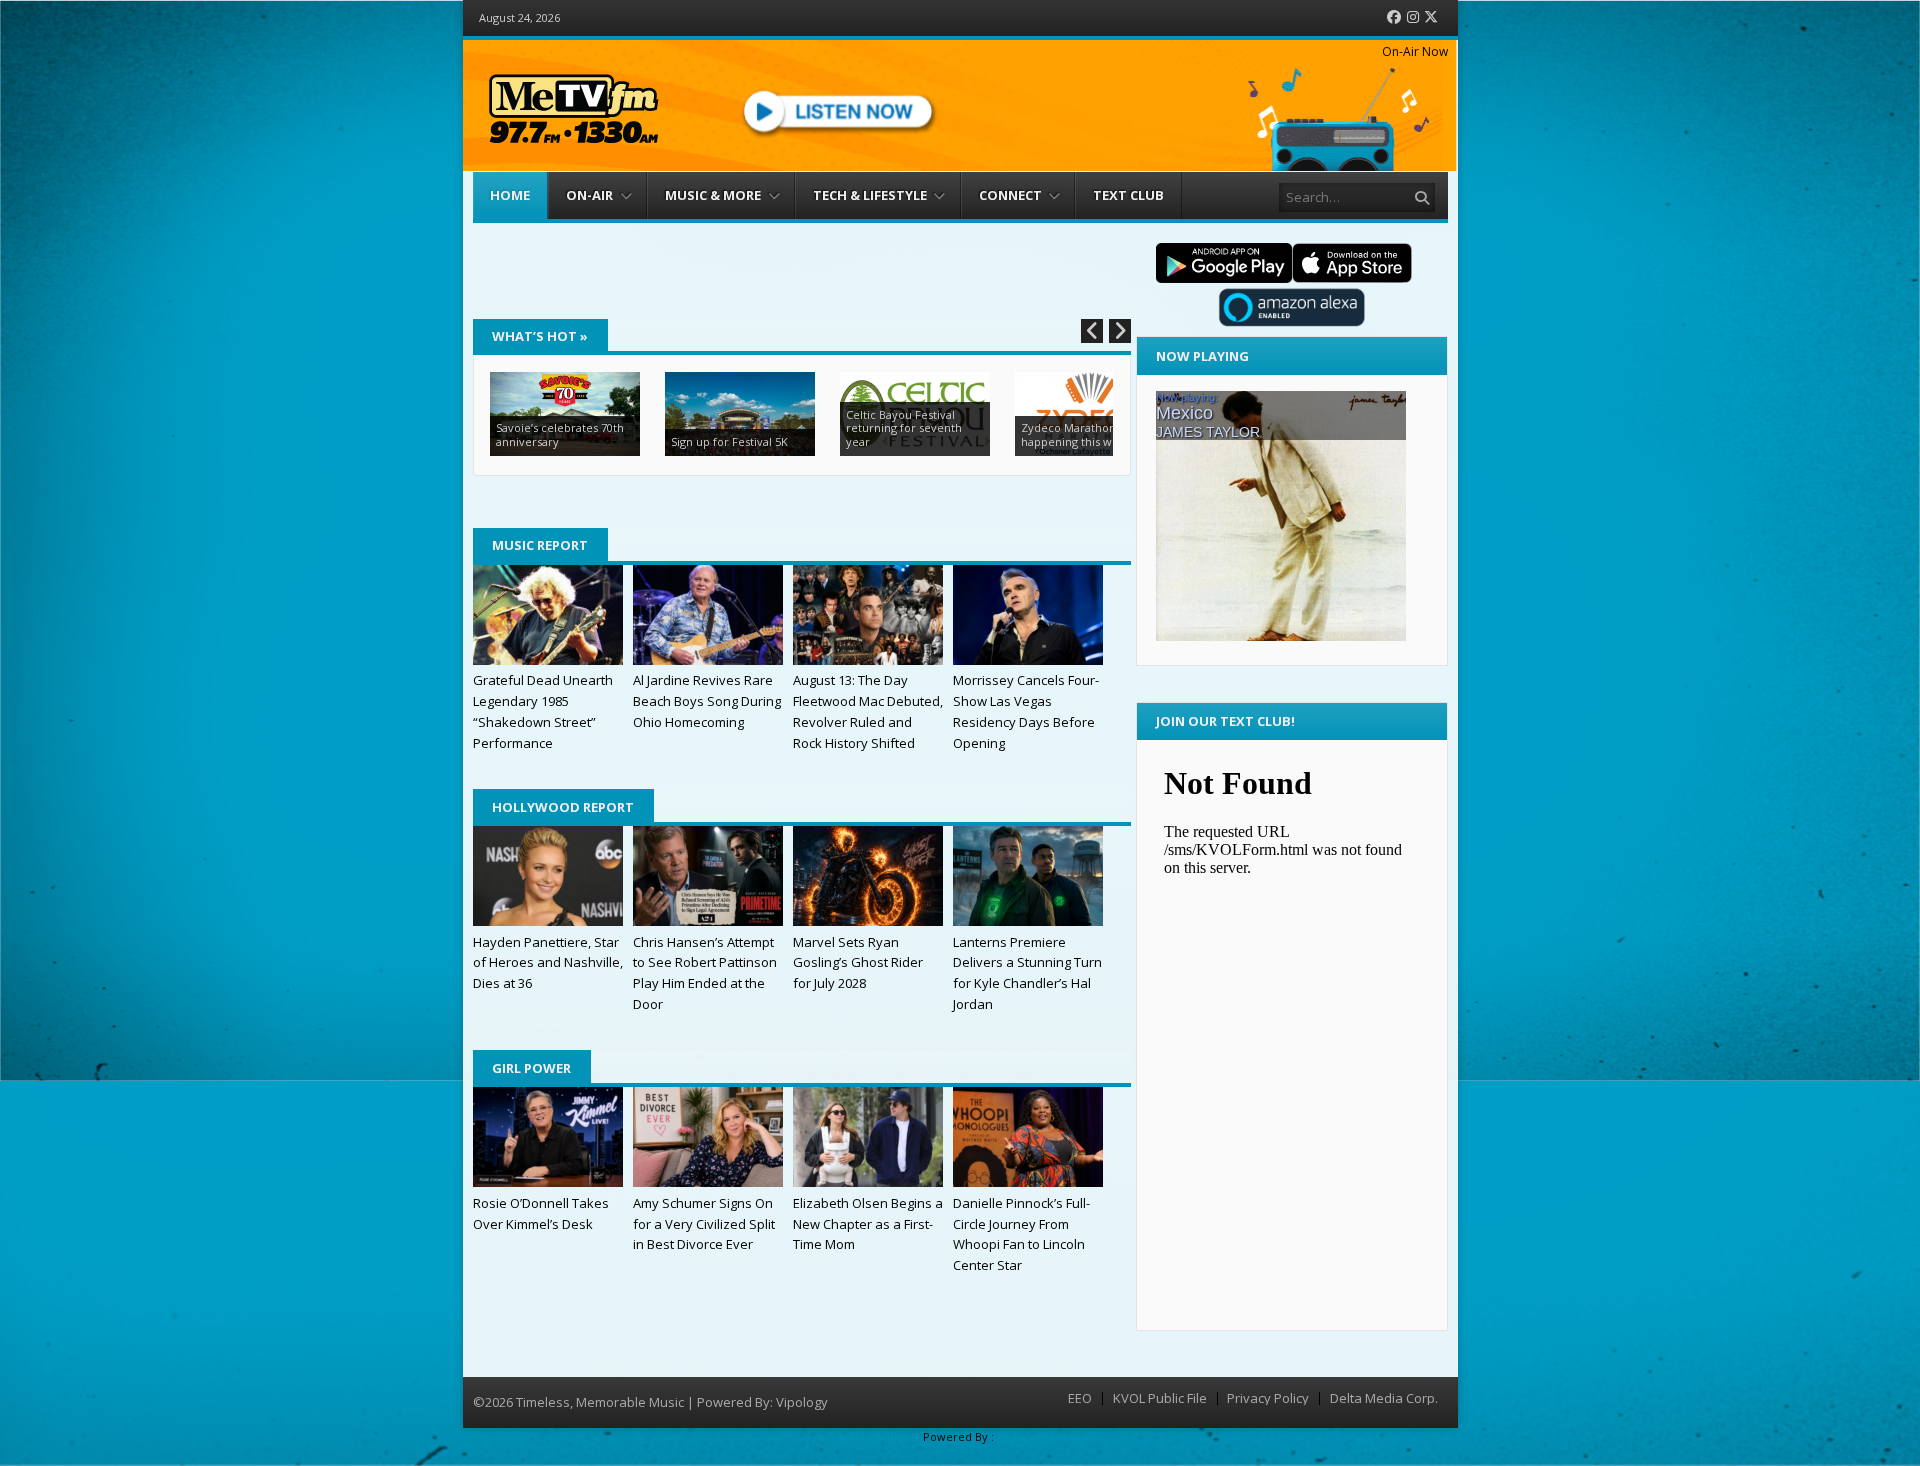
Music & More (713, 195)
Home (510, 195)
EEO (1080, 1398)
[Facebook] (1394, 17)
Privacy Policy (1268, 1398)
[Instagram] (1413, 17)
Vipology (802, 1402)
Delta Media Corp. (1384, 1398)
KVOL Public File (1160, 1398)
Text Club (1128, 195)
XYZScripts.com (1038, 1436)
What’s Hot (540, 336)
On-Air (589, 195)
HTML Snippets (880, 1436)
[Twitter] (1431, 17)
